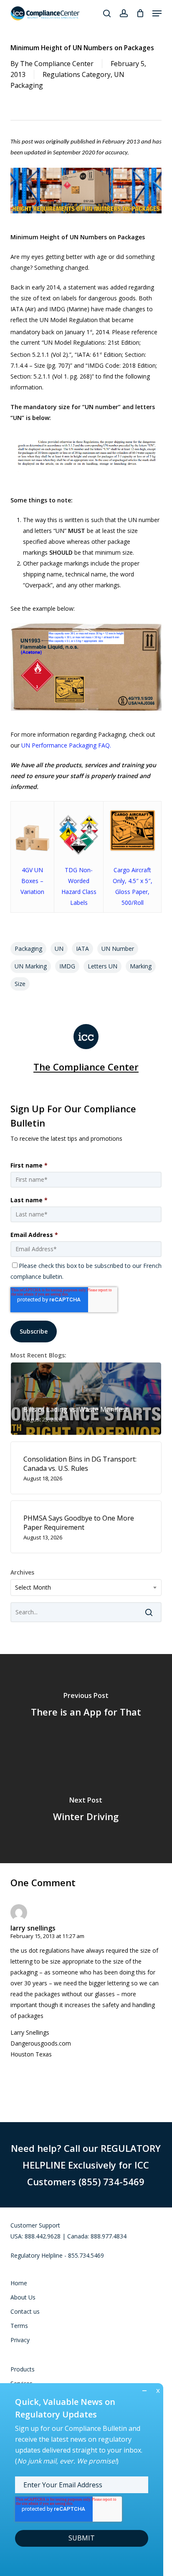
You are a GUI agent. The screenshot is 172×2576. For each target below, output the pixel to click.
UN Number (118, 949)
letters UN (102, 966)
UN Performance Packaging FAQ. (66, 745)
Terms (19, 2326)
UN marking (31, 966)
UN (59, 949)
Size (20, 984)
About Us (23, 2297)
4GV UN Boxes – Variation (32, 881)
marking (141, 966)
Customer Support (35, 2225)
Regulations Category (77, 74)
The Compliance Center (57, 64)
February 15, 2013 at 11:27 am (47, 1936)
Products (23, 2369)
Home (19, 2283)
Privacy (20, 2340)
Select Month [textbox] (33, 1587)
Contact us (25, 2311)
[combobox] (86, 1588)
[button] (157, 13)
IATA (82, 949)
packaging (28, 949)
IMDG (67, 966)
